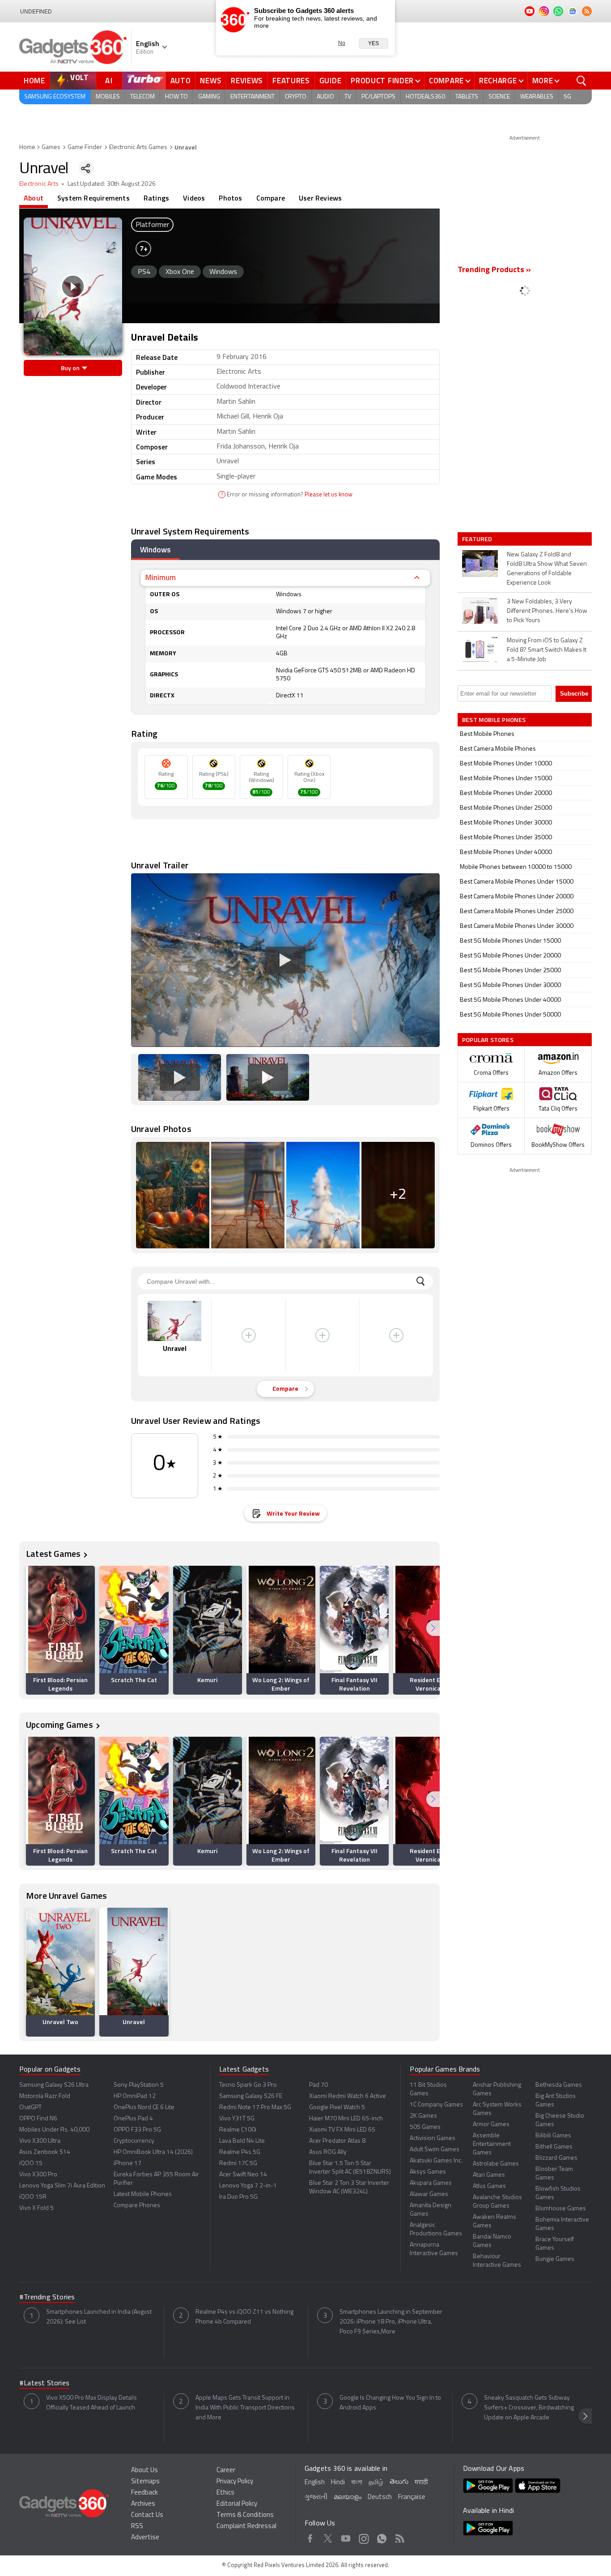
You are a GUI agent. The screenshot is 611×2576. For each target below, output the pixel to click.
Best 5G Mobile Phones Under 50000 (510, 1015)
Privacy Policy (235, 2482)
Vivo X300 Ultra (40, 2141)
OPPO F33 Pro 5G (137, 2130)
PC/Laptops (378, 97)
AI (109, 81)
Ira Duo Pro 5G (238, 2197)
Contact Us (147, 2515)
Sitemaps (145, 2482)
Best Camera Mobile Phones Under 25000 (517, 912)
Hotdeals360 (425, 97)
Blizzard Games (556, 2158)
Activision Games (433, 2138)
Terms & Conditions (245, 2515)
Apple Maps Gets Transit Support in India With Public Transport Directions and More (245, 2408)
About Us (144, 2471)
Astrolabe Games (496, 2164)
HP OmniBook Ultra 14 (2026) (153, 2152)
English (315, 2483)
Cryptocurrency (134, 2141)
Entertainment (252, 97)
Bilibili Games (553, 2136)
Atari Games (489, 2175)
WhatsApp (382, 2537)
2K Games (423, 2116)
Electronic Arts (39, 184)
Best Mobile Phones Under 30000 (506, 823)
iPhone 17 (127, 2164)
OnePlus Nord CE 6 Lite (144, 2108)
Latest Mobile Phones (143, 2194)
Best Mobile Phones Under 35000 (506, 838)
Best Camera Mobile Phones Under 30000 (517, 926)
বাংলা (357, 2483)
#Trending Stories (47, 2298)
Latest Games (53, 1553)
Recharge (498, 81)
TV (348, 97)
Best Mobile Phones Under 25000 (506, 808)
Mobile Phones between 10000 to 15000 (516, 867)
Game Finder (85, 147)
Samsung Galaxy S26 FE (251, 2096)
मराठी (421, 2483)
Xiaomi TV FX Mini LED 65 (342, 2130)
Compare (446, 81)
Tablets (467, 97)
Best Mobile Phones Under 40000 (506, 852)
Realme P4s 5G (240, 2152)
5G (567, 97)
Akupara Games (431, 2183)
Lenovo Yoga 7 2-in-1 (248, 2186)
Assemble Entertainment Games (492, 2144)
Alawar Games (429, 2194)
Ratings (156, 198)
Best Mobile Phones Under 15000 (506, 779)
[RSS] (587, 11)
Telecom (142, 97)
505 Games (425, 2127)
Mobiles (108, 97)
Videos (194, 198)
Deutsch (380, 2497)
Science (499, 97)
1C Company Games (436, 2105)
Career (226, 2471)
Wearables (537, 97)
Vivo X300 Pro (38, 2175)
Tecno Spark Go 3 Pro (248, 2085)
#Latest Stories (44, 2384)
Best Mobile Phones (487, 734)
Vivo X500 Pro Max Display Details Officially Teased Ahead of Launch (91, 2403)
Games (51, 147)
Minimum (161, 577)
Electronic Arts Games (138, 147)
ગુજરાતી (316, 2497)
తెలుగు (399, 2482)
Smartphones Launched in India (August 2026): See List (99, 2317)
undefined (36, 12)
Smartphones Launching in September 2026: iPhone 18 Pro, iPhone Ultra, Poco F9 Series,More (391, 2322)
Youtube (346, 2537)
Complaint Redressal (246, 2527)
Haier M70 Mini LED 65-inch (346, 2119)
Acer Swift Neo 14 (243, 2175)
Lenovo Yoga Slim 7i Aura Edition (62, 2186)
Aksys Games (428, 2172)
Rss (400, 2537)
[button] (433, 1628)
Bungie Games (555, 2259)
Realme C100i (238, 2130)
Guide (331, 81)
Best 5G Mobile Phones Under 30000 (510, 985)
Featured (478, 539)
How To (176, 97)
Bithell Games (554, 2147)
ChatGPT (30, 2108)
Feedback (144, 2493)
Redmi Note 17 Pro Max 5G (255, 2108)
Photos (230, 198)
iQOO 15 (31, 2164)
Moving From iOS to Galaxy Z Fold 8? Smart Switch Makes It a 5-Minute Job (547, 650)
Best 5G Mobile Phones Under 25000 (510, 971)
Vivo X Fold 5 (36, 2208)
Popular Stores (488, 1040)
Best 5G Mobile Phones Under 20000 (510, 956)
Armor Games (491, 2125)
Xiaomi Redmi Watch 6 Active (348, 2096)
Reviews (247, 81)
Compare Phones (137, 2206)
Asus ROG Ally (328, 2152)
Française (412, 2497)
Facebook (310, 2537)
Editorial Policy (237, 2504)
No (342, 43)
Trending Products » (494, 270)
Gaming (209, 97)
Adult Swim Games (435, 2150)
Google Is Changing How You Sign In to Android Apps (390, 2403)
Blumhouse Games (561, 2209)
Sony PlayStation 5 (139, 2085)
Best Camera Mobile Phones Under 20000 (517, 897)
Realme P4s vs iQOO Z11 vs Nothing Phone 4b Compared (244, 2317)
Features (291, 81)
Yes (373, 43)
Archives (143, 2504)
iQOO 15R (33, 2197)
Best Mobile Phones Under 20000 (506, 793)
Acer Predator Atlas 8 (337, 2141)
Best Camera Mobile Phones (498, 749)
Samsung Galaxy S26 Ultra (54, 2085)
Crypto (296, 97)
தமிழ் (376, 2483)
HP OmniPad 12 (135, 2096)
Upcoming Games (59, 1724)
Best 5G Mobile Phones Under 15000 (510, 941)
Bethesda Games (559, 2085)
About (34, 198)
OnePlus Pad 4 (133, 2119)
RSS (137, 2527)
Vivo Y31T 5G (237, 2119)
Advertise (145, 2538)
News (211, 81)
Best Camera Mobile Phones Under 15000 (517, 882)
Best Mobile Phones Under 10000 (506, 764)
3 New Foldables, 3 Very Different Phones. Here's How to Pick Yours (547, 611)
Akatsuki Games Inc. (436, 2161)
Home (34, 81)
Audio (325, 97)
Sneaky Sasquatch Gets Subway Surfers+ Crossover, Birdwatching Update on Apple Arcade (529, 2408)
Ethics (225, 2493)
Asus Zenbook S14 (45, 2152)
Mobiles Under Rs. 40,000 (54, 2130)
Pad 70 (318, 2085)
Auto (181, 81)
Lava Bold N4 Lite (242, 2141)
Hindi (338, 2483)
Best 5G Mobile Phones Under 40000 (510, 1000)
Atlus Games (489, 2186)
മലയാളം (348, 2497)
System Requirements (93, 198)
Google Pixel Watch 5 (337, 2108)
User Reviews (320, 198)
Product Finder (382, 81)
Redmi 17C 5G (238, 2164)
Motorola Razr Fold (45, 2096)
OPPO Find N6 (38, 2119)
